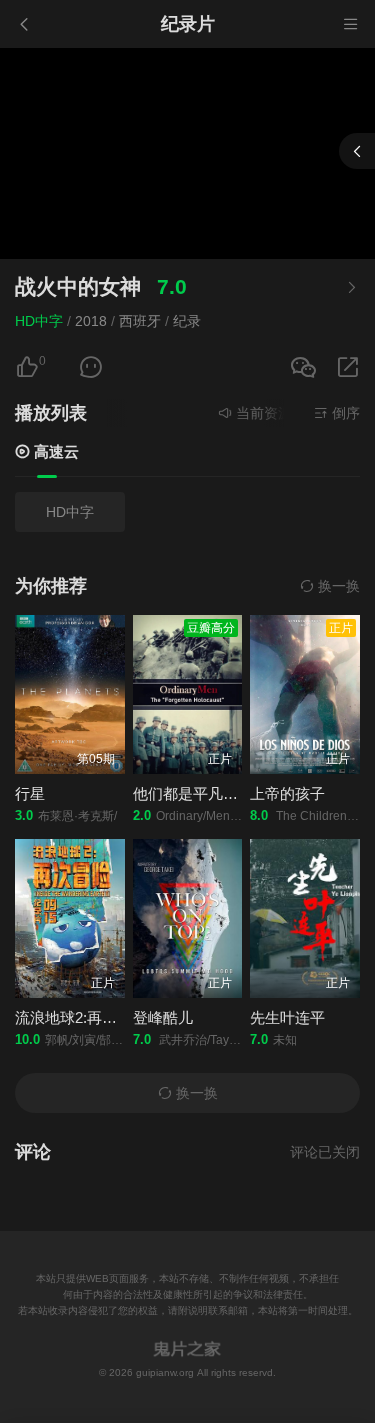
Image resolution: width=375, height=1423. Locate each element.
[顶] (27, 367)
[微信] (303, 368)
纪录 (187, 321)
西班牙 (140, 321)
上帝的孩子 (287, 793)
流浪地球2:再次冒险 (81, 1017)
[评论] (91, 367)
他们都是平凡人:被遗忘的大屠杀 (240, 793)
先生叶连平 (287, 1017)
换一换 (337, 586)
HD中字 (39, 321)
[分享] (348, 367)
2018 (91, 321)
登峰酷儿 (163, 1017)
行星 (30, 793)
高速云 (54, 451)
